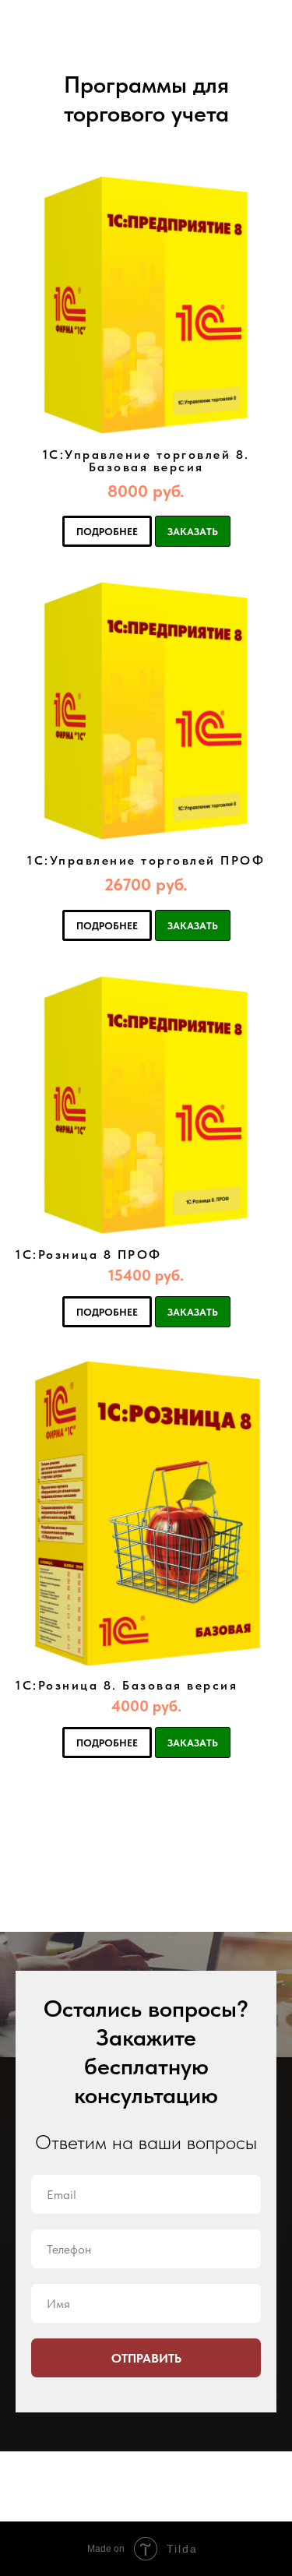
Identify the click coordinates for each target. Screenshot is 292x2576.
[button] (146, 492)
